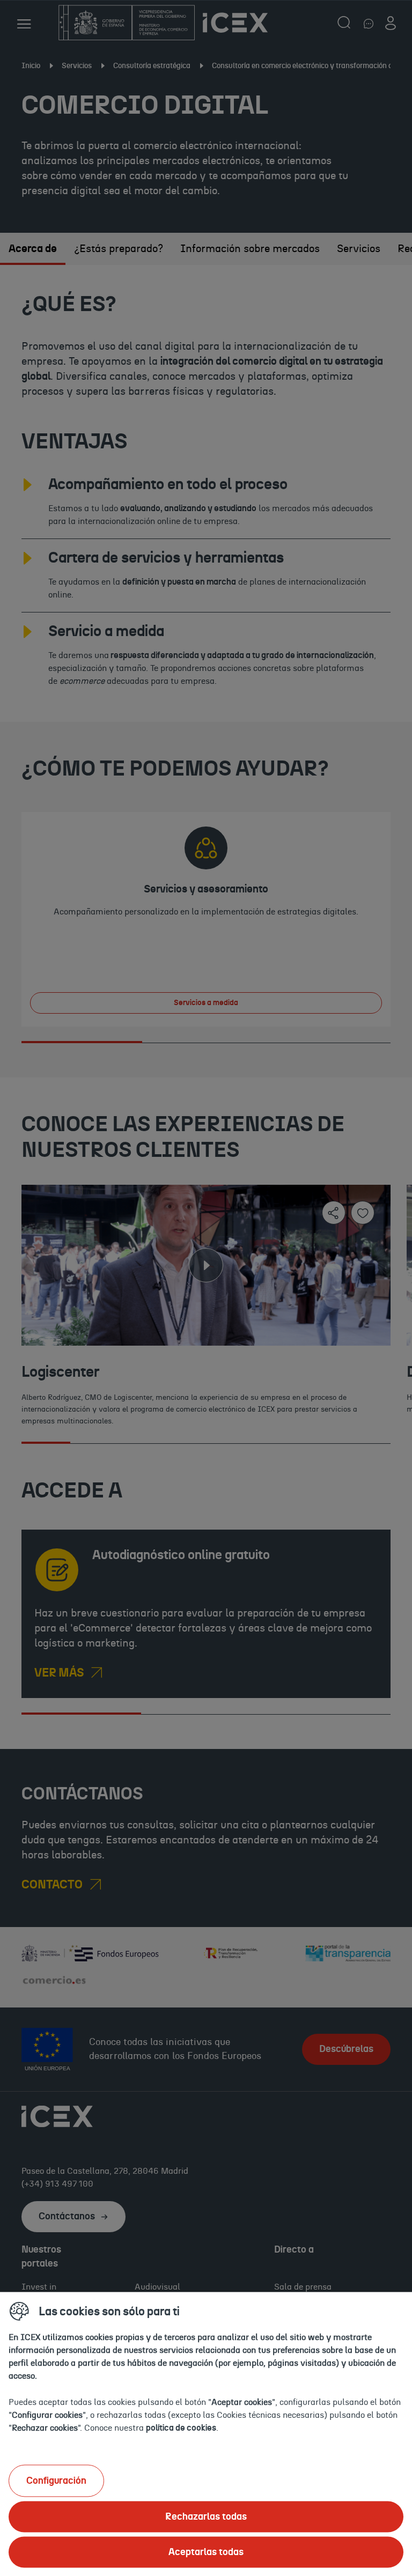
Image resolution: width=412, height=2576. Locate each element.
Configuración (56, 2481)
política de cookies (181, 2427)
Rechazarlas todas (206, 2516)
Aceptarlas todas (206, 2552)
